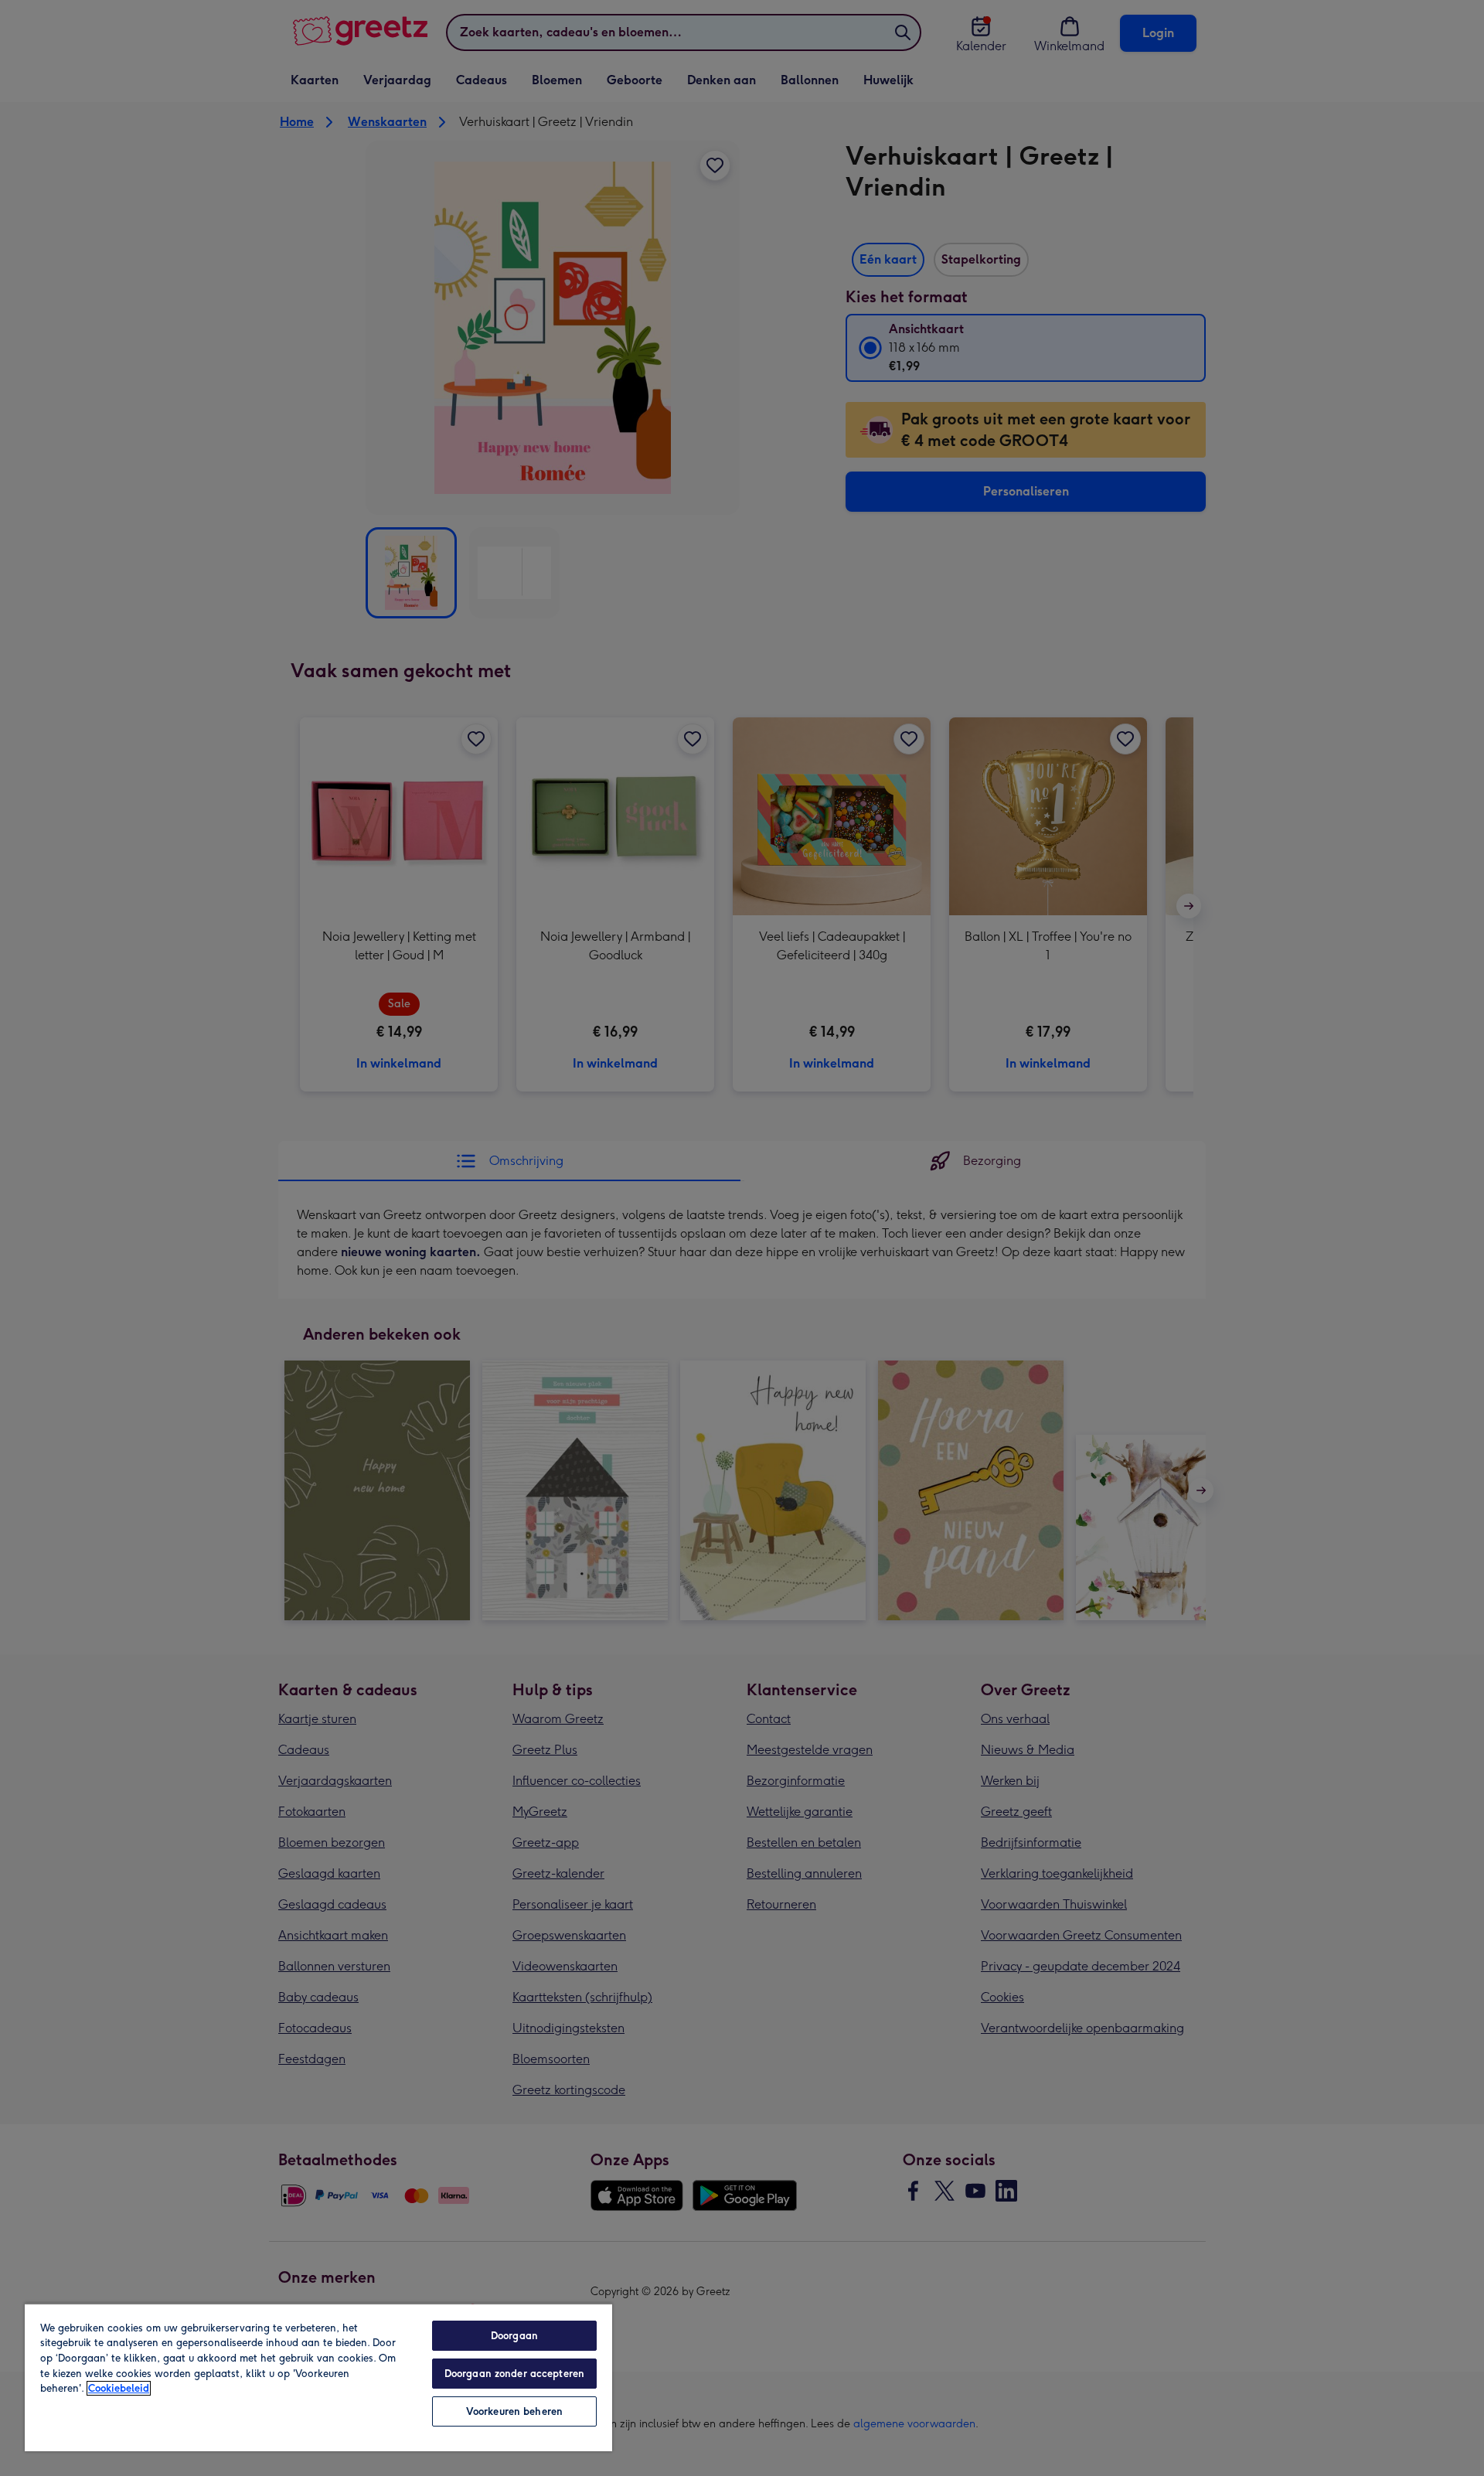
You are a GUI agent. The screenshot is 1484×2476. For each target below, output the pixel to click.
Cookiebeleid (119, 2388)
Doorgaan (514, 2336)
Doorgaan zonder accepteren (514, 2374)
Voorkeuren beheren (514, 2411)
